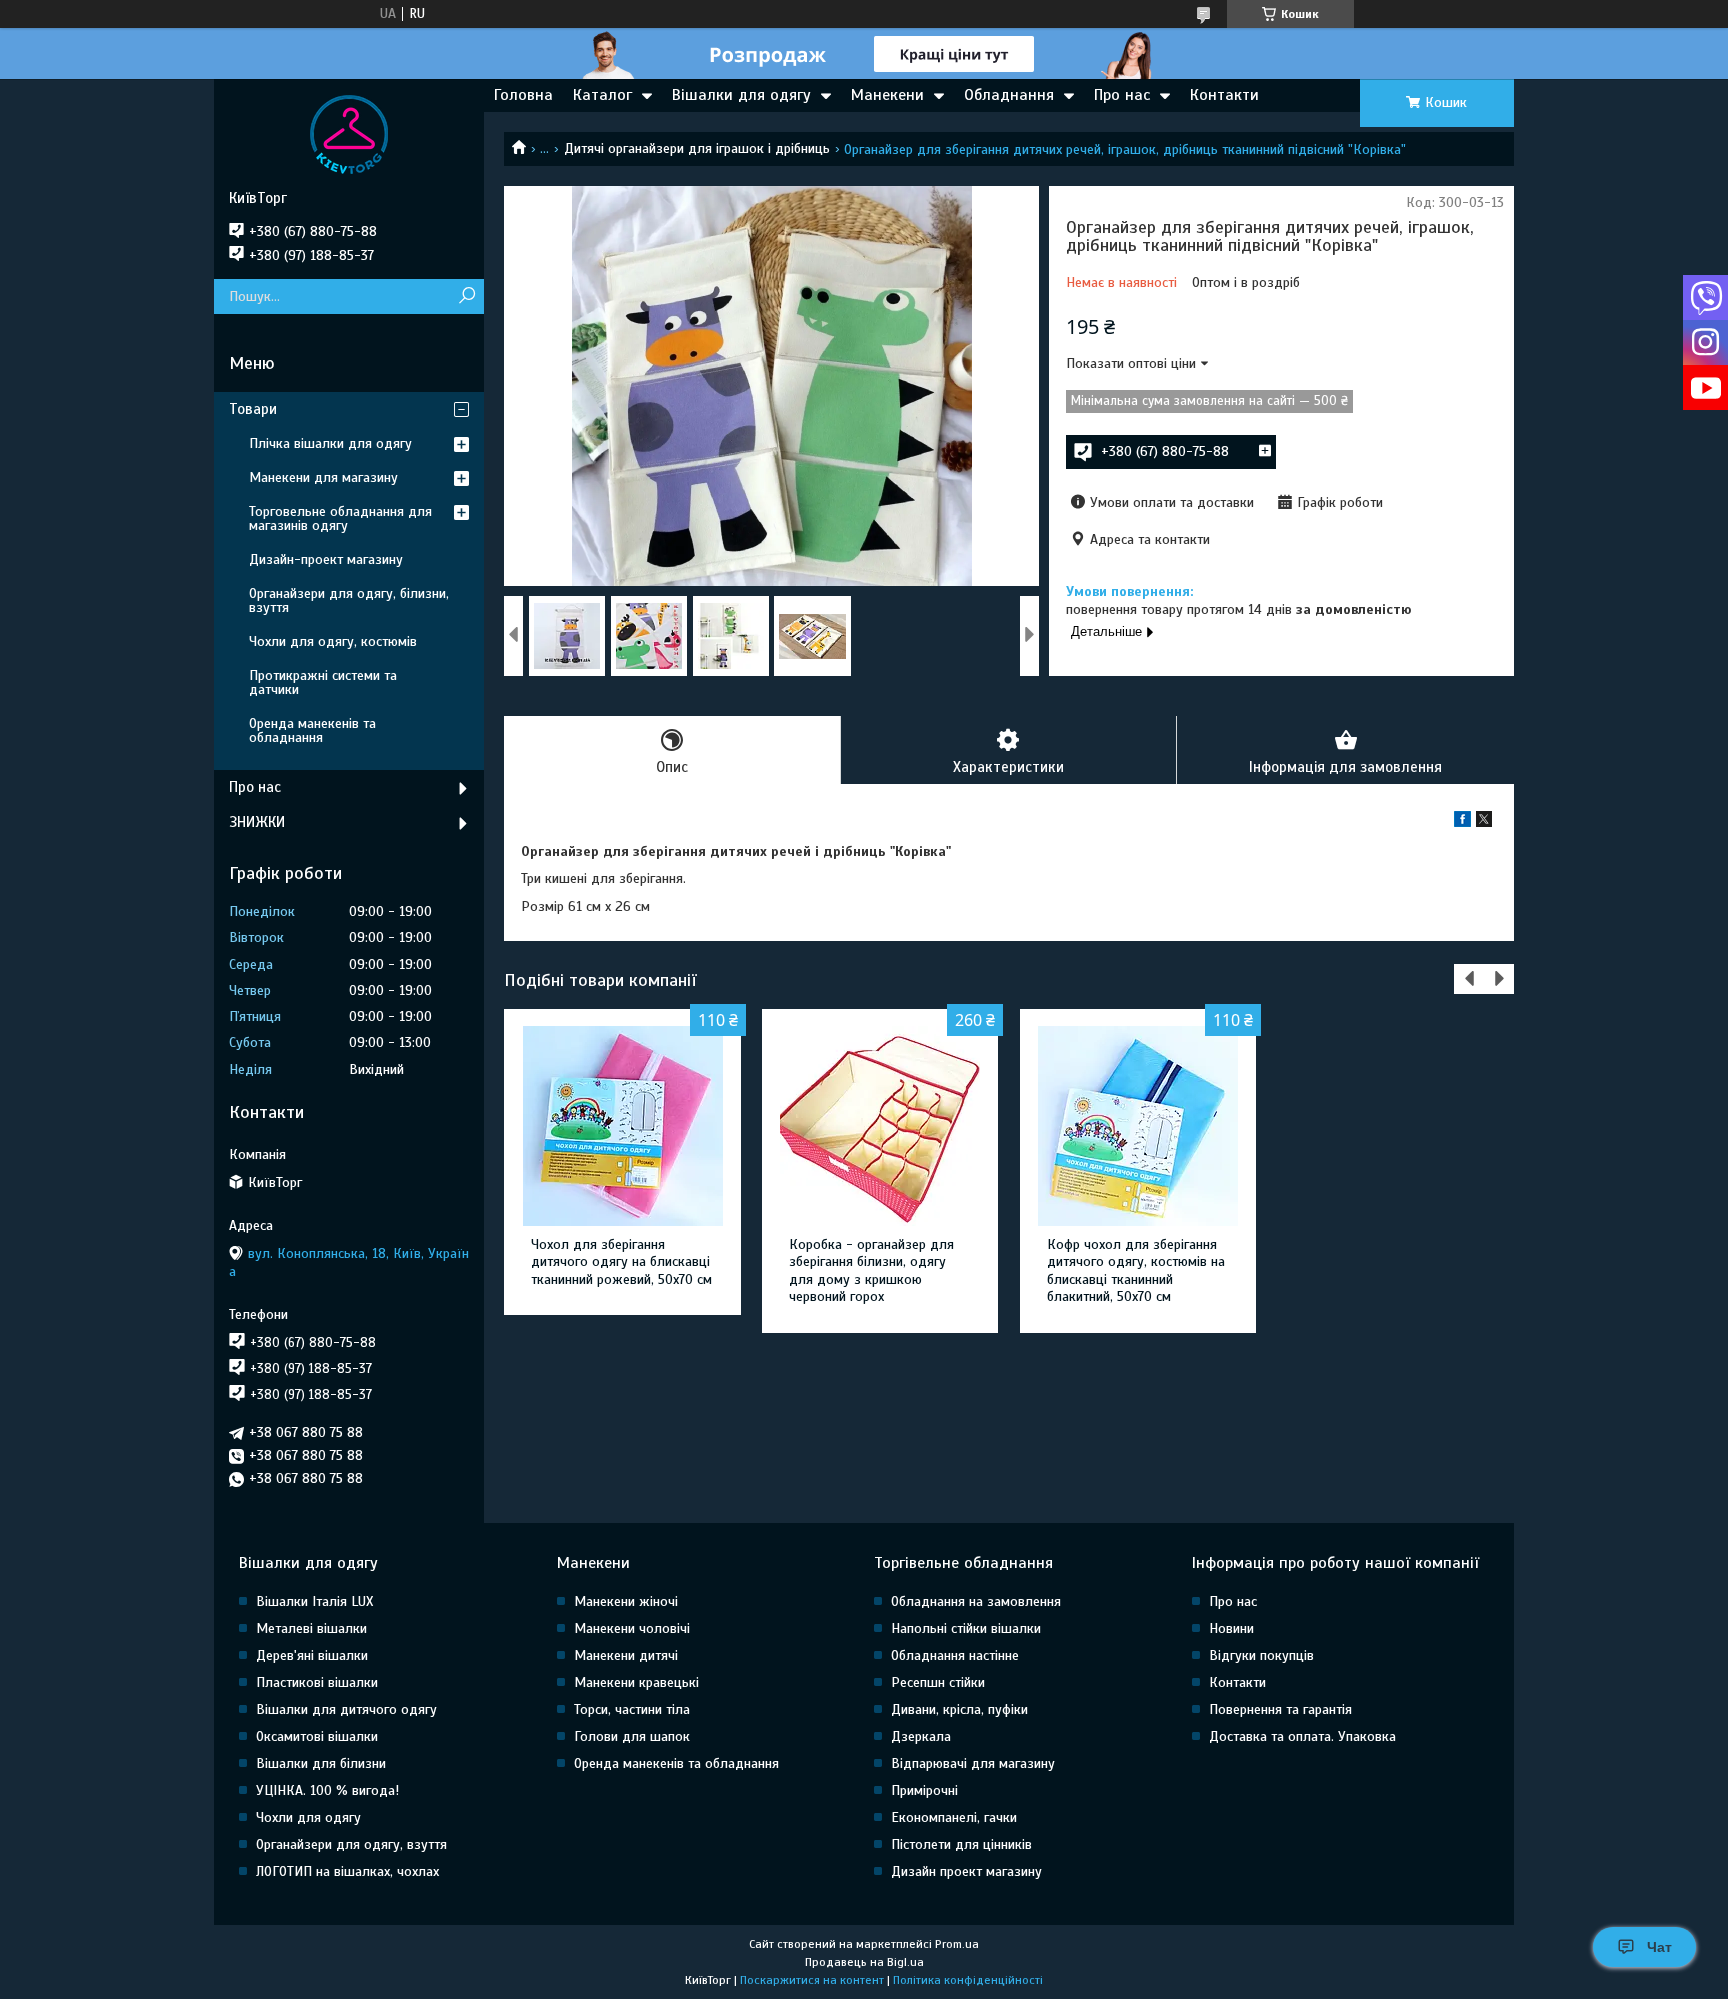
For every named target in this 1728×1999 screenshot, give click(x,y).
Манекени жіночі (626, 1601)
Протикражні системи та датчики (323, 682)
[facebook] (1462, 822)
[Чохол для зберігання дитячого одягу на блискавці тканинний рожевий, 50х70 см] (622, 1126)
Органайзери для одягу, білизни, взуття (349, 600)
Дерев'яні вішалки (312, 1655)
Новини (1231, 1628)
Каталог (602, 95)
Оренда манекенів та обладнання (312, 730)
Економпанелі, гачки (954, 1817)
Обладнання (1009, 95)
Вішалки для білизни (321, 1763)
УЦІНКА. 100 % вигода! (327, 1790)
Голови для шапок (632, 1736)
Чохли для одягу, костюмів (333, 641)
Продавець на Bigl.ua (864, 1962)
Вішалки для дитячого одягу (346, 1709)
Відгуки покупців (1261, 1655)
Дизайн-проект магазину (326, 559)
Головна (523, 95)
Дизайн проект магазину (966, 1871)
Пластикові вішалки (317, 1682)
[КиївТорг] (349, 134)
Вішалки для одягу (741, 95)
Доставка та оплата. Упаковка (1302, 1736)
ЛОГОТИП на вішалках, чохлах (347, 1871)
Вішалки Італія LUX (314, 1601)
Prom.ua (957, 1944)
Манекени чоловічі (632, 1628)
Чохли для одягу (308, 1817)
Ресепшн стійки (938, 1682)
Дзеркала (921, 1736)
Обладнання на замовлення (976, 1601)
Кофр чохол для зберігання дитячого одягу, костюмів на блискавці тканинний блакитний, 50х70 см (1136, 1271)
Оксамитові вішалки (317, 1736)
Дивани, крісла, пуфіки (959, 1709)
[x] (1484, 822)
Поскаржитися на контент (812, 1980)
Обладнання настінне (955, 1655)
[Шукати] (466, 296)
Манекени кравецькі (636, 1682)
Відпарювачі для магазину (973, 1763)
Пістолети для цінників (961, 1844)
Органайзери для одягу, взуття (351, 1844)
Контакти (1224, 95)
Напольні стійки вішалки (966, 1628)
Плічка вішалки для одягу (330, 443)
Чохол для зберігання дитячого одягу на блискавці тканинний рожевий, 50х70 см (621, 1262)
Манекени (887, 95)
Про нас (1122, 95)
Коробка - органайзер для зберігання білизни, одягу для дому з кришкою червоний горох (871, 1271)
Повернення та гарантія (1280, 1709)
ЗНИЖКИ (257, 822)
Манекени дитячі (626, 1655)
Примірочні (924, 1790)
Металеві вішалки (311, 1628)
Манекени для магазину (323, 477)
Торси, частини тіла (632, 1709)
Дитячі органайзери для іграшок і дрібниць (697, 148)
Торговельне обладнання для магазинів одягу (340, 518)
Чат (1659, 1947)
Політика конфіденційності (968, 1980)
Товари (253, 409)
